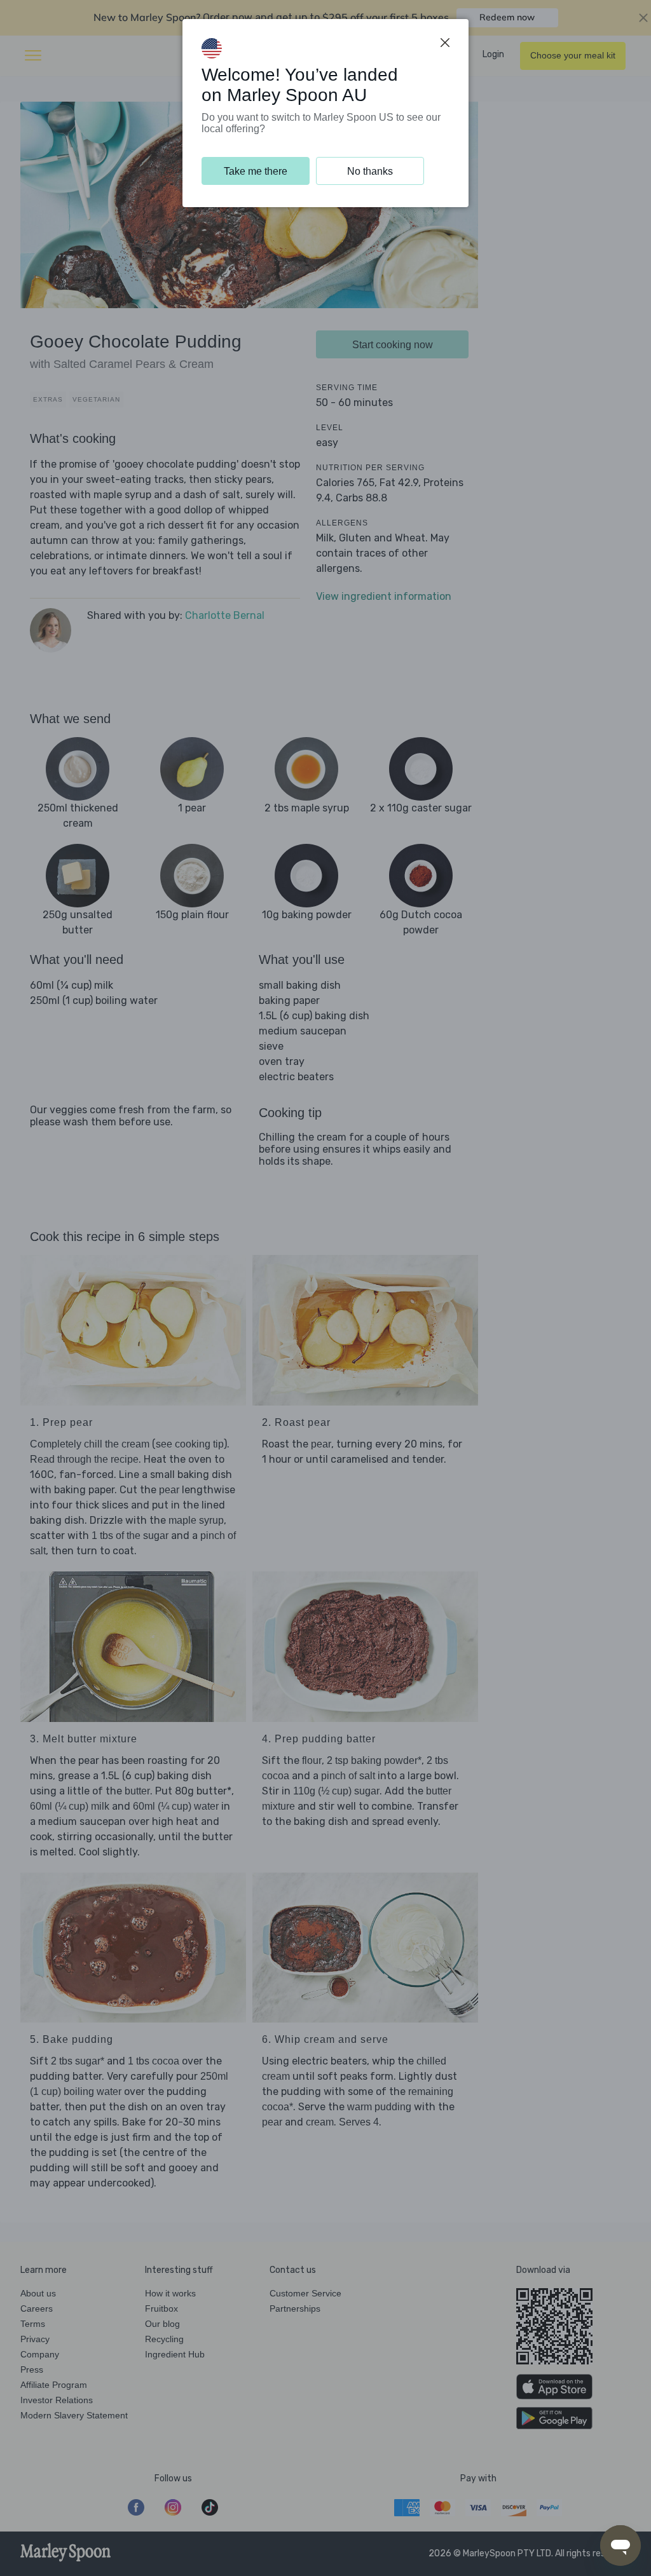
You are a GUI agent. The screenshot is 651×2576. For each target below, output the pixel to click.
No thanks (370, 171)
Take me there (256, 171)
